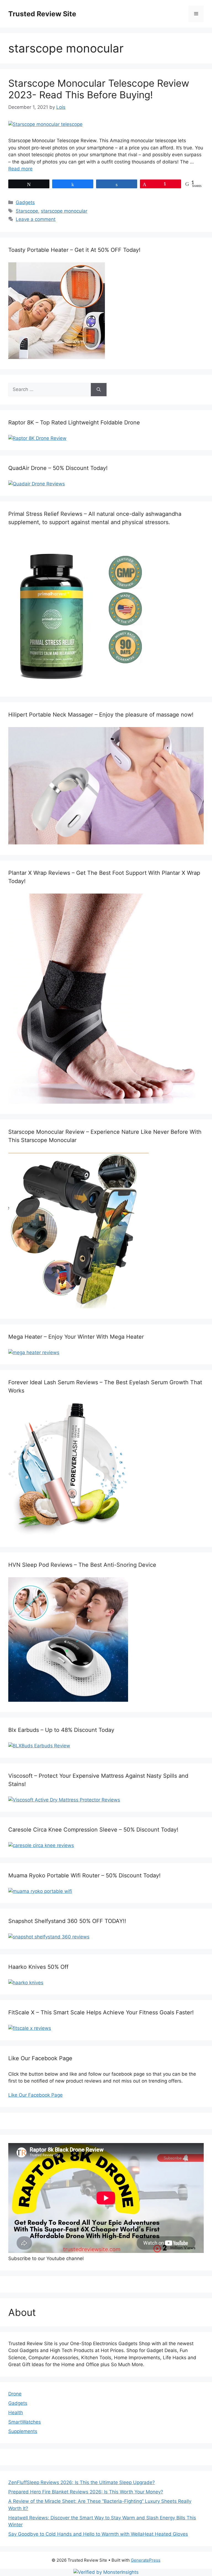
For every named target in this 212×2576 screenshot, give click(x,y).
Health (16, 2413)
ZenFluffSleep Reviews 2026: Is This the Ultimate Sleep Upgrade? (82, 2482)
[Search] (99, 390)
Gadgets (25, 202)
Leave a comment (36, 219)
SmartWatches (25, 2422)
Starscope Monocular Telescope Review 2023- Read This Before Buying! (99, 89)
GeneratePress (146, 2560)
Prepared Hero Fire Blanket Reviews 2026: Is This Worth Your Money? (86, 2492)
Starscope (27, 211)
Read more (20, 169)
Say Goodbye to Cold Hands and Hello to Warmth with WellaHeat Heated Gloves (98, 2534)
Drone (15, 2394)
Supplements (23, 2431)
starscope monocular (64, 211)
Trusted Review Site (42, 14)
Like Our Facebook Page (35, 2095)
